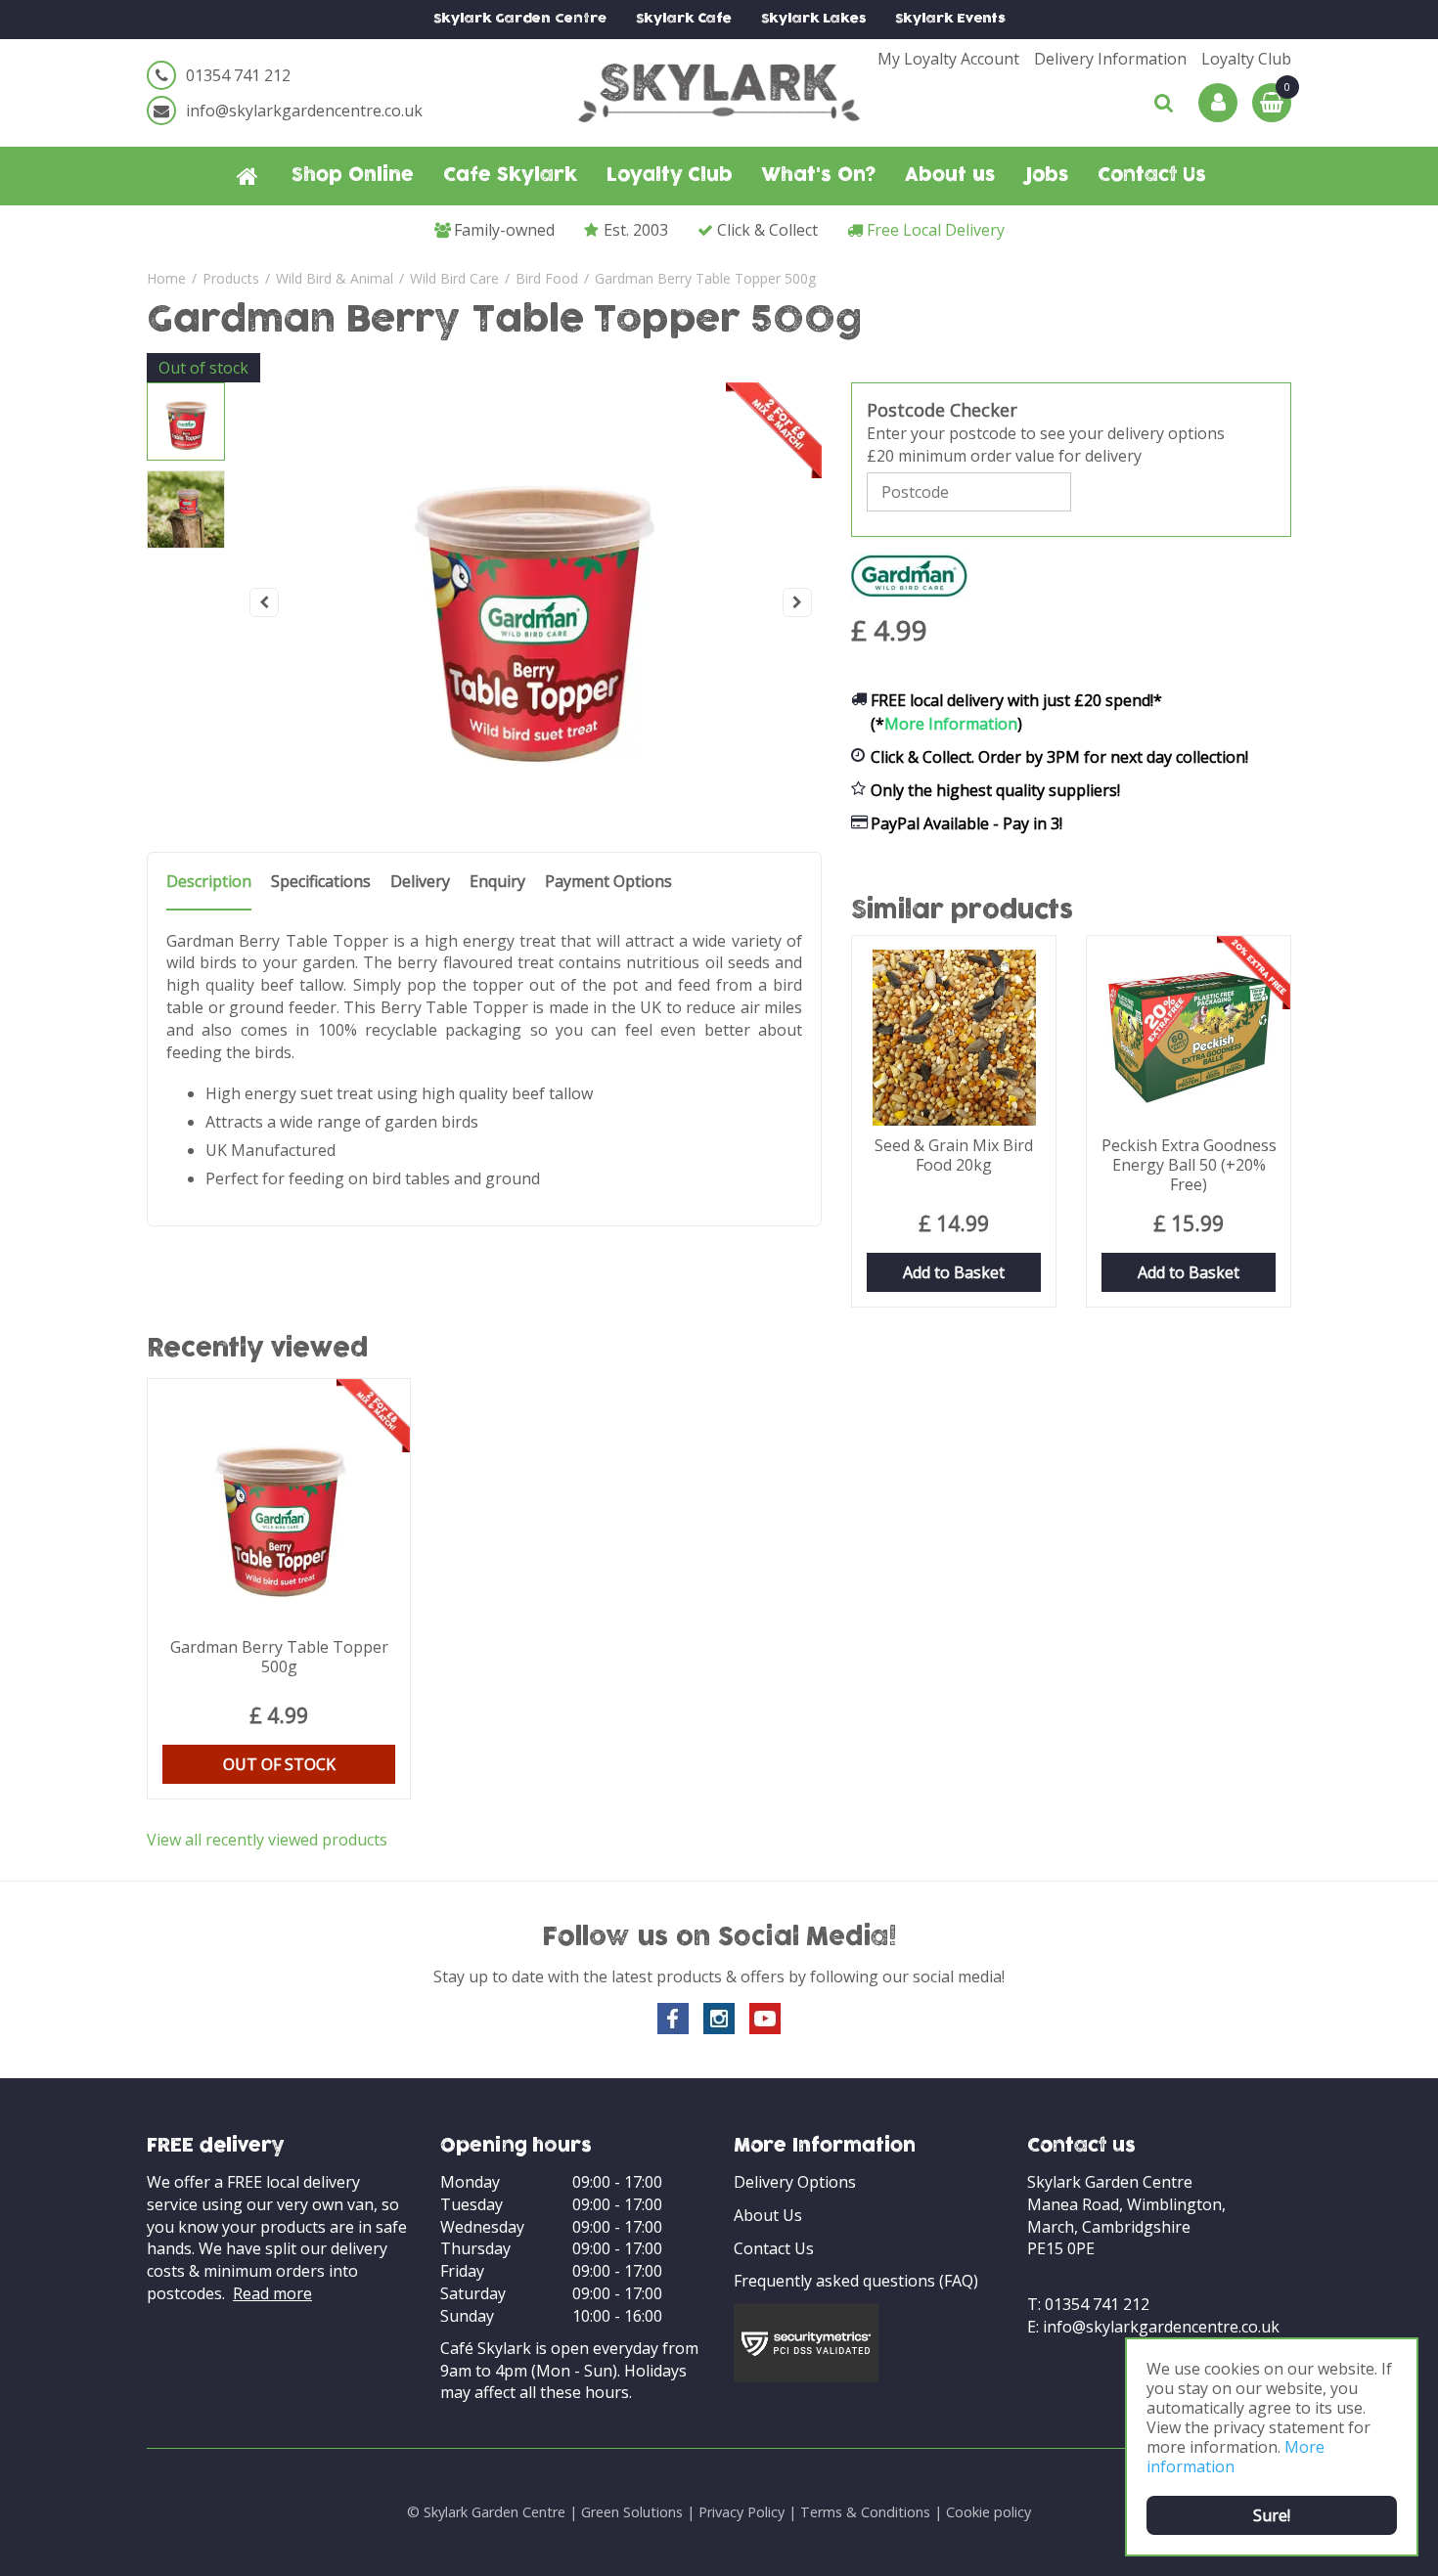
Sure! (1272, 2515)
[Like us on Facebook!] (673, 2019)
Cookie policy (989, 2512)
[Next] (797, 602)
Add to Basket (954, 1272)
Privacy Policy (741, 2512)
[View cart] (1272, 103)
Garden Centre (520, 19)
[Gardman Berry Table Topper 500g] (531, 602)
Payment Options (608, 882)
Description (209, 882)
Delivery (420, 882)
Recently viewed (258, 1350)
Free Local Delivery (936, 230)
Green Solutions (632, 2512)
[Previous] (264, 602)
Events (950, 19)
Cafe (684, 19)
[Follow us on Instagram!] (719, 2019)
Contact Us (774, 2248)
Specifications (321, 882)
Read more (272, 2293)
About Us (768, 2215)
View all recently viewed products (267, 1840)
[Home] (247, 176)
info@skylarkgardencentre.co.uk (304, 111)
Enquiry (497, 882)
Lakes (813, 19)
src (1164, 103)
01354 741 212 (238, 75)
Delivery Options (795, 2182)
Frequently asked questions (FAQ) (856, 2281)
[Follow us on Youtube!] (765, 2019)
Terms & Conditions (865, 2512)
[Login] (1218, 103)
